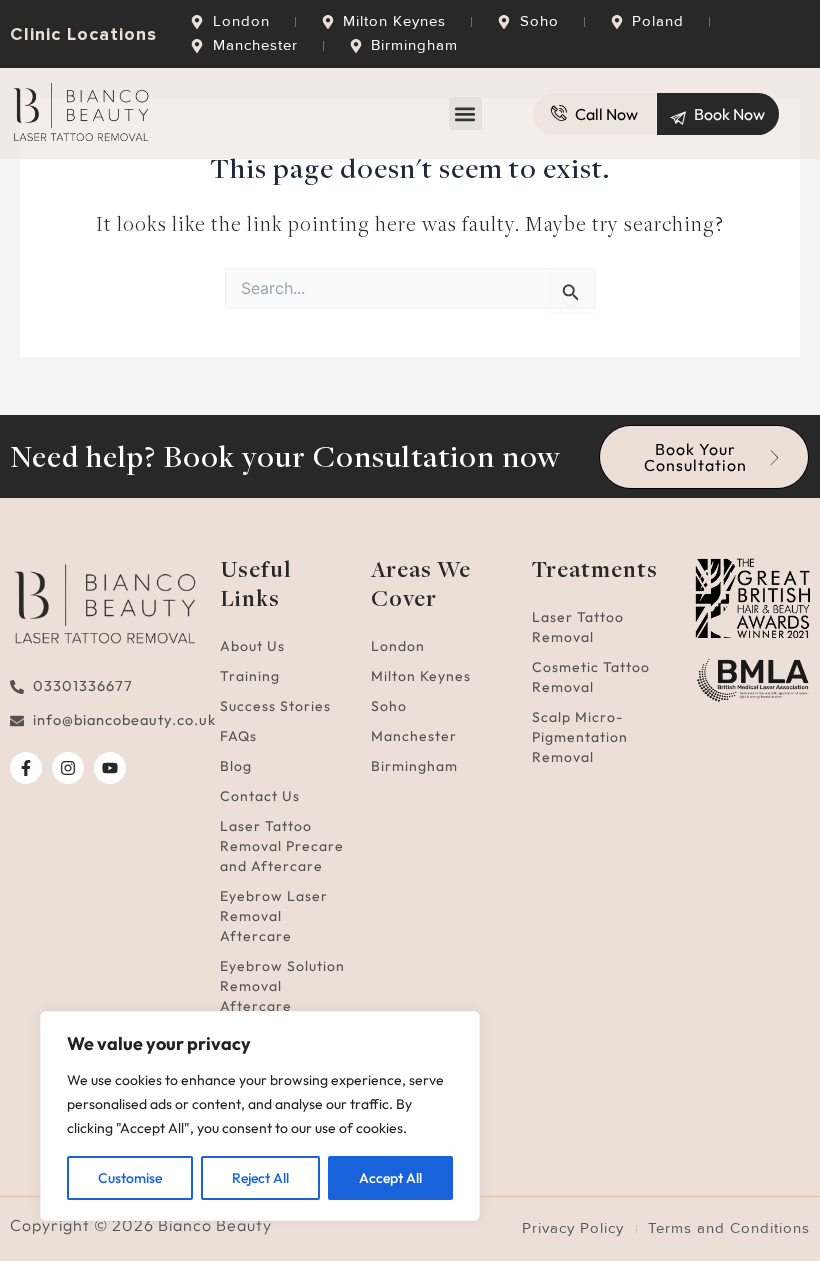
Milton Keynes (421, 676)
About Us (252, 646)
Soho (389, 706)
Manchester (414, 736)
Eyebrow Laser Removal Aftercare (274, 916)
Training (250, 676)
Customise (130, 1178)
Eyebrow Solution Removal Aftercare (282, 986)
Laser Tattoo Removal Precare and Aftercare (282, 846)
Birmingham (414, 766)
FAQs (238, 736)
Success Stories (275, 706)
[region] (260, 1116)
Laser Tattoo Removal (578, 627)
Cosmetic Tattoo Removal (591, 677)
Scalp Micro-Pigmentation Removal (580, 737)
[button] (465, 113)
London (398, 646)
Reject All (260, 1178)
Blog (236, 766)
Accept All (390, 1178)
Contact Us (260, 796)
